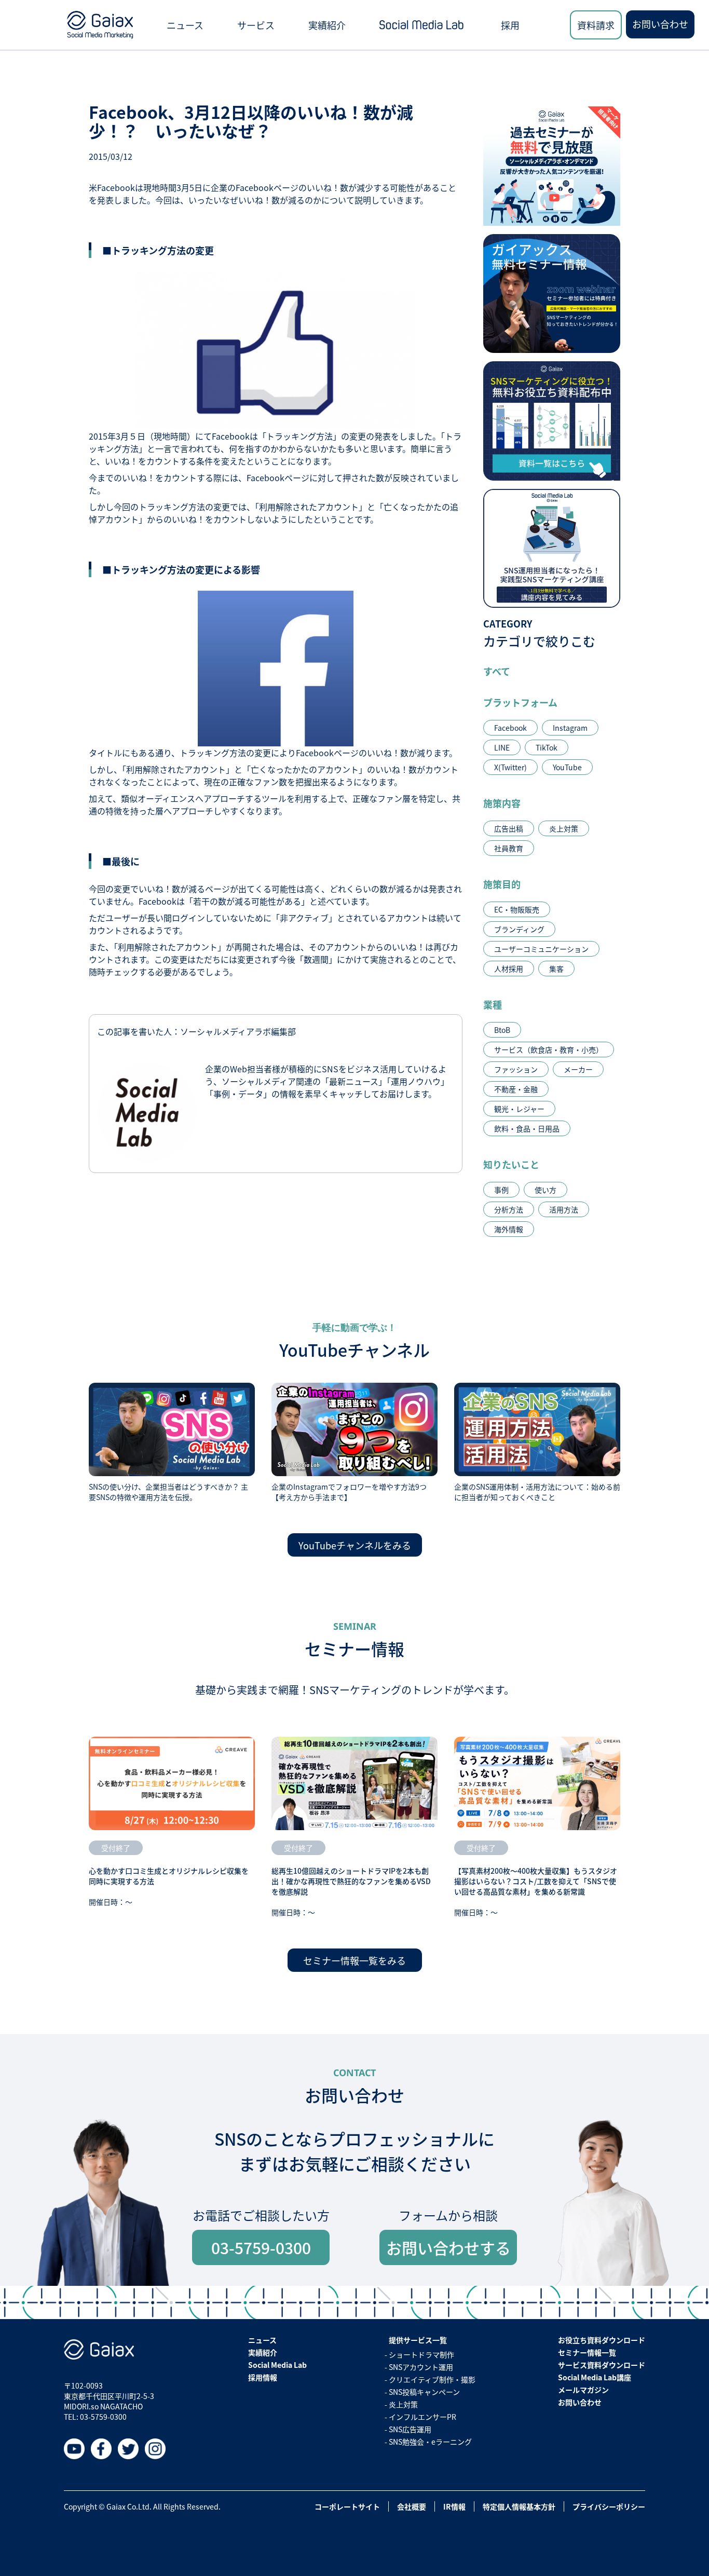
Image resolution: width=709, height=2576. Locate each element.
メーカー (578, 1069)
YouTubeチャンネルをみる (355, 1545)
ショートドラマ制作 (421, 2354)
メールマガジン (583, 2390)
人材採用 (509, 969)
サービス (256, 25)
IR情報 (454, 2506)
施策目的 (502, 884)
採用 (510, 25)
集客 (556, 969)
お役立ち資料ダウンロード (602, 2340)
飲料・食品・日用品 (527, 1128)
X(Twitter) (510, 767)
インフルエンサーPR (422, 2417)
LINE (502, 747)
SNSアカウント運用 (421, 2367)
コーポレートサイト (347, 2506)
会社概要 (412, 2506)
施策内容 (502, 803)
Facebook (510, 728)
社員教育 (509, 848)
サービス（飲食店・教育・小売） (549, 1050)
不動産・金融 (516, 1089)
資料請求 (596, 25)
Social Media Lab (277, 2365)
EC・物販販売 (517, 909)
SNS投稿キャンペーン (424, 2392)
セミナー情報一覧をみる (354, 1960)
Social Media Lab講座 (595, 2377)
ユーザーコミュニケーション (541, 949)
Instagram (570, 728)
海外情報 (509, 1229)
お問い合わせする (448, 2247)
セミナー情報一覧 (587, 2352)
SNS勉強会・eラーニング (430, 2442)
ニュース (185, 25)
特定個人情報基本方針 (519, 2506)
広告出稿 (509, 828)
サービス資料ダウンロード (602, 2365)
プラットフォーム (520, 702)
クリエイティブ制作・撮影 (432, 2379)
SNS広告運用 (410, 2429)
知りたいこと (511, 1164)
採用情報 (263, 2377)
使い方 (546, 1190)
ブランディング (519, 929)
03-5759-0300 (261, 2247)
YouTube (567, 767)
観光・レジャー (519, 1109)
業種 (493, 1004)
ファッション (516, 1069)
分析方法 (509, 1209)
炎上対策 (564, 828)
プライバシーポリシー (609, 2506)
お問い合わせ (660, 24)
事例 (501, 1190)
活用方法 (564, 1209)
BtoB (502, 1030)
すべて (497, 671)
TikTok (547, 747)
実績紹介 (327, 25)
